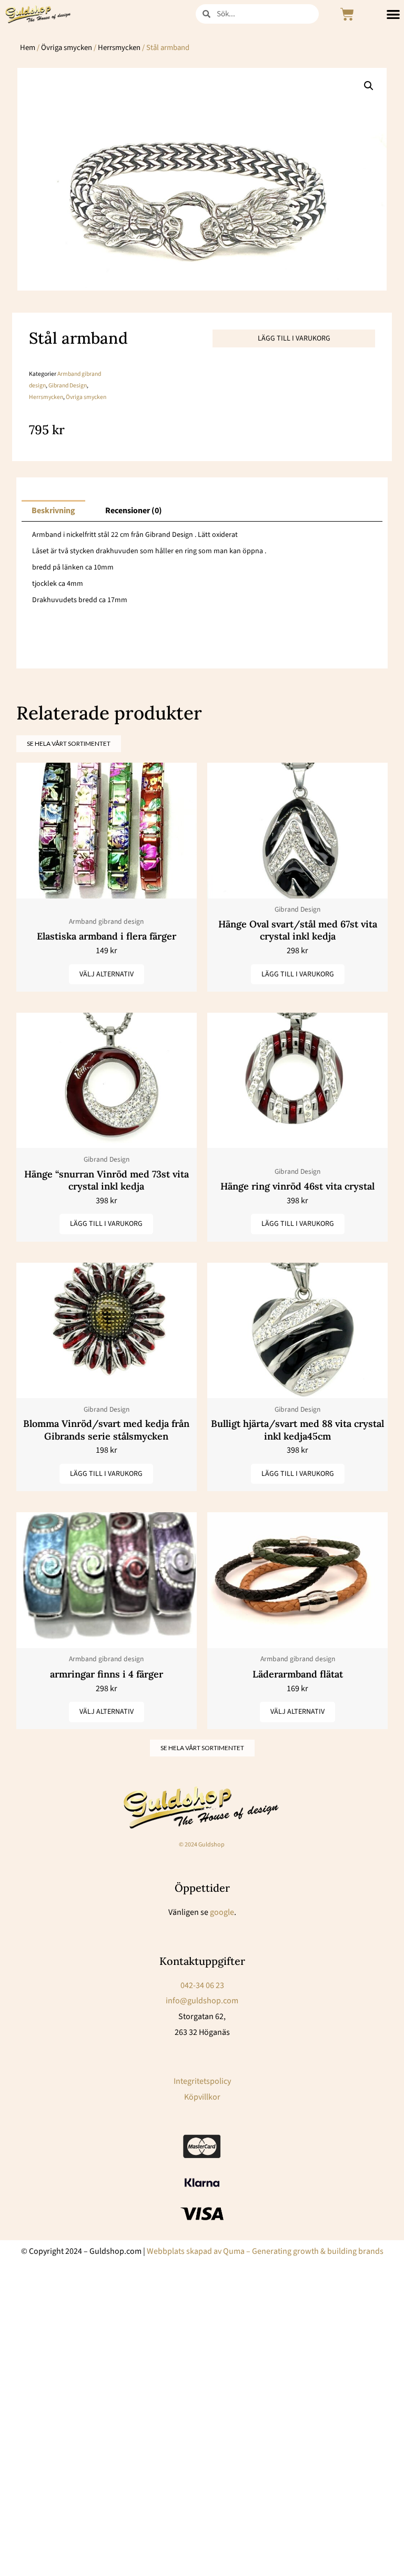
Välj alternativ (107, 974)
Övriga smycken (67, 48)
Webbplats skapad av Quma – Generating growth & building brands (265, 2251)
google (222, 1912)
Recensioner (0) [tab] (134, 511)
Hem (28, 48)
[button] (369, 86)
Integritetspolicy (202, 2081)
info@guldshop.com (202, 2001)
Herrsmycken (119, 48)
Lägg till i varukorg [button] (298, 974)
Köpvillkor (202, 2097)
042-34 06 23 (202, 1985)
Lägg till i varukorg (294, 338)
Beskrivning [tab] (53, 511)
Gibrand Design (68, 386)
